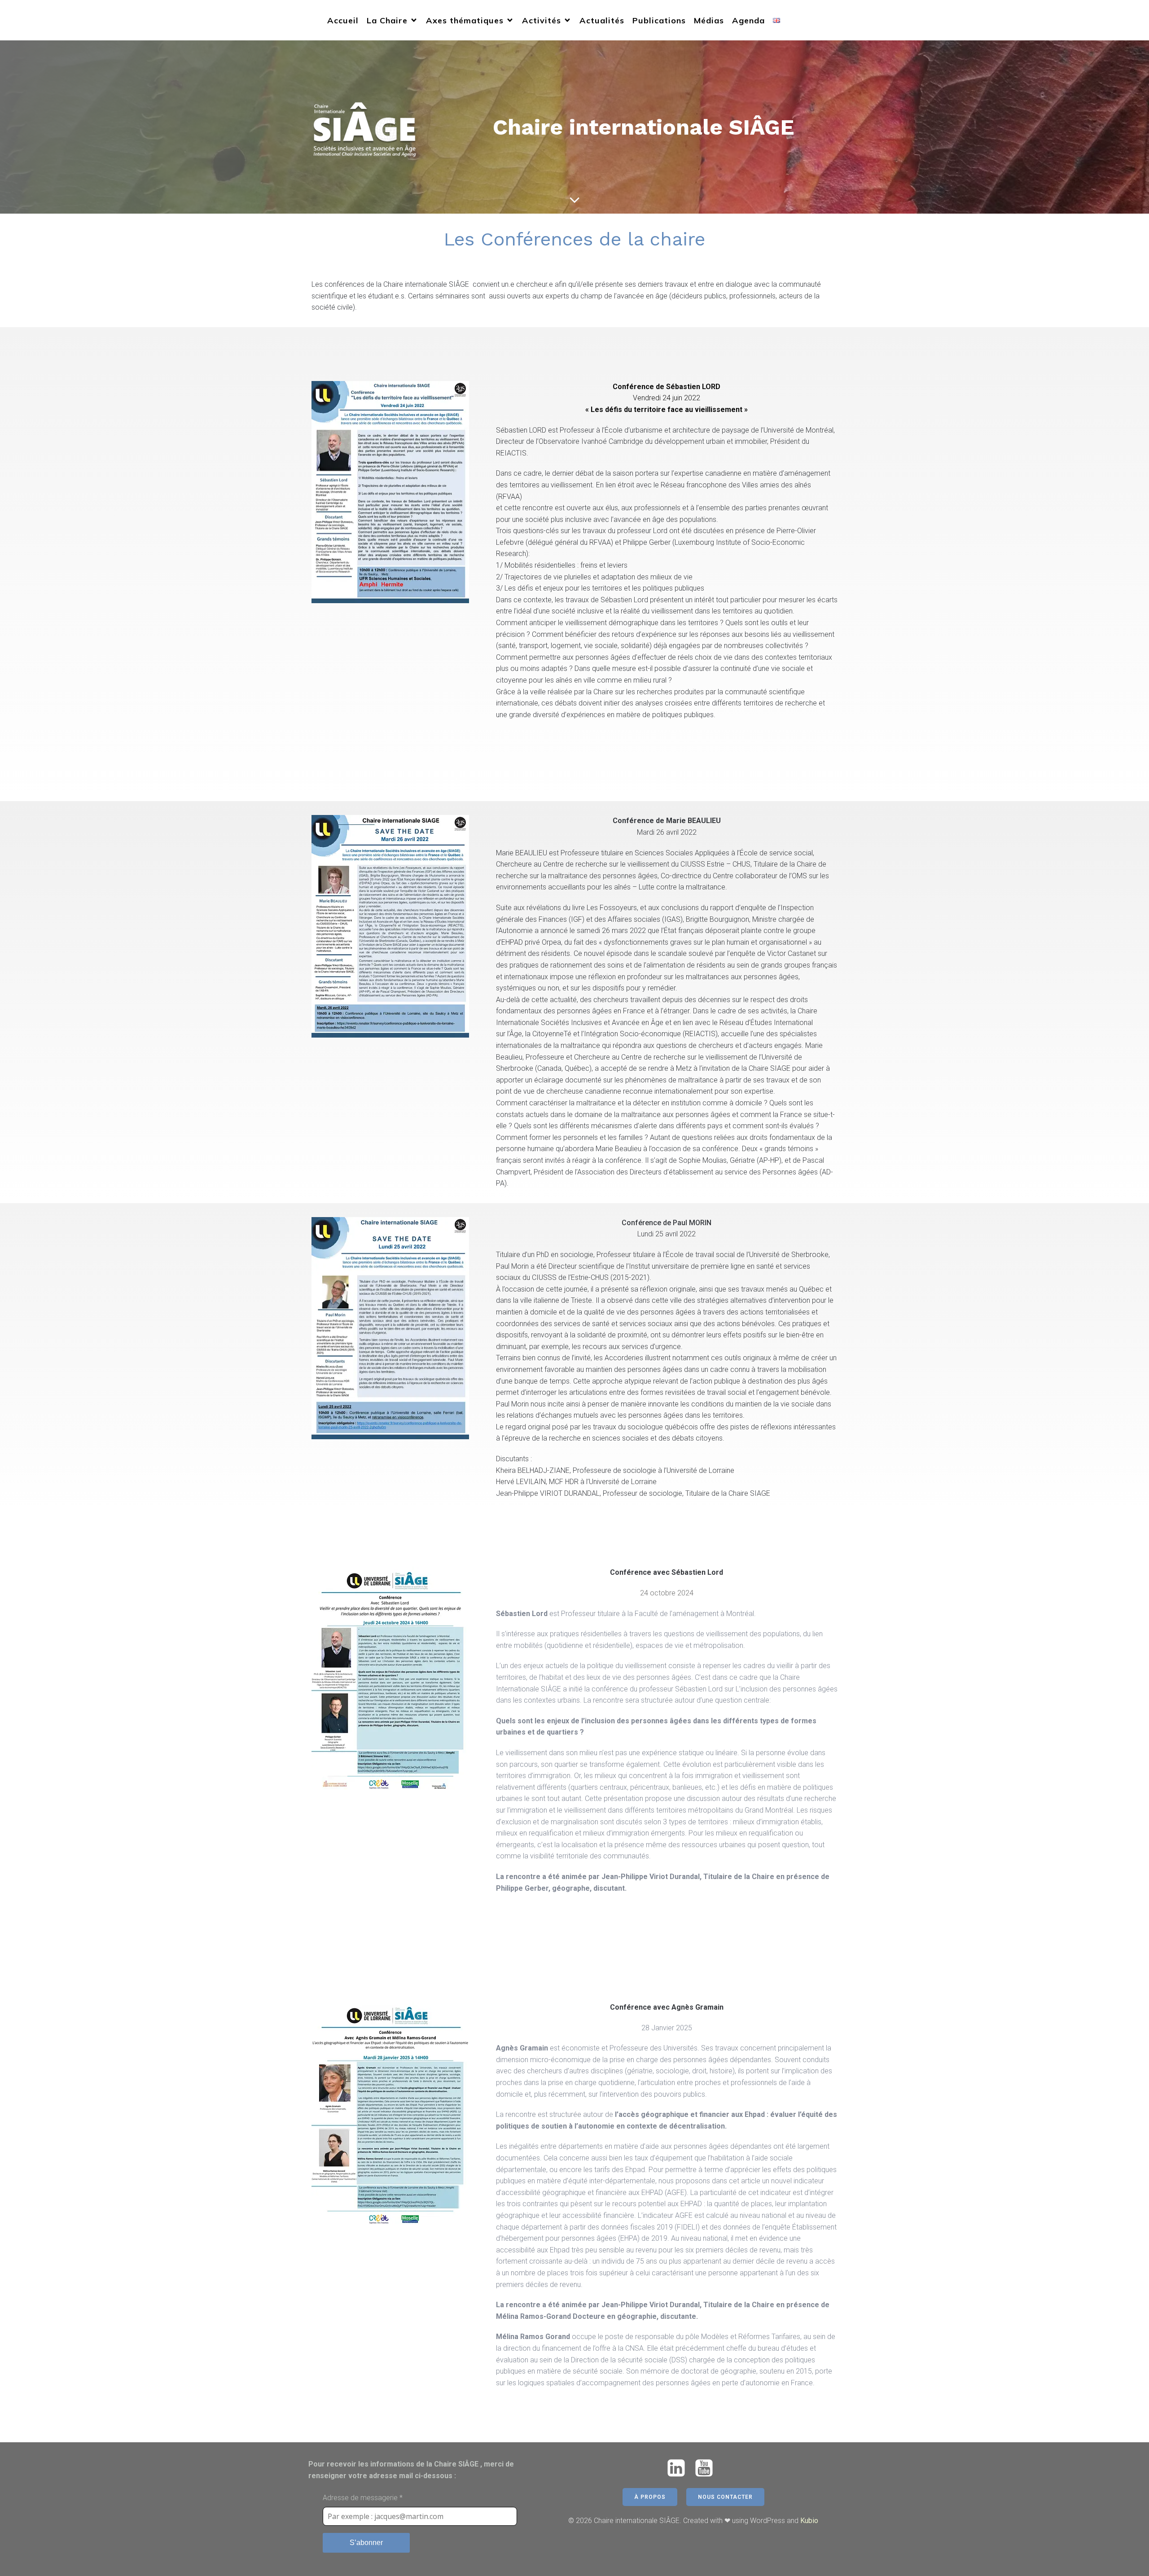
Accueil (343, 20)
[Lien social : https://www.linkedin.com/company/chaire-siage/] (680, 2469)
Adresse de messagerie (363, 2498)
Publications (659, 20)
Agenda (748, 20)
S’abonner (366, 2543)
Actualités (602, 20)
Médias (709, 20)
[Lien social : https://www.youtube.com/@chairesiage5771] (707, 2469)
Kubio (809, 2521)
